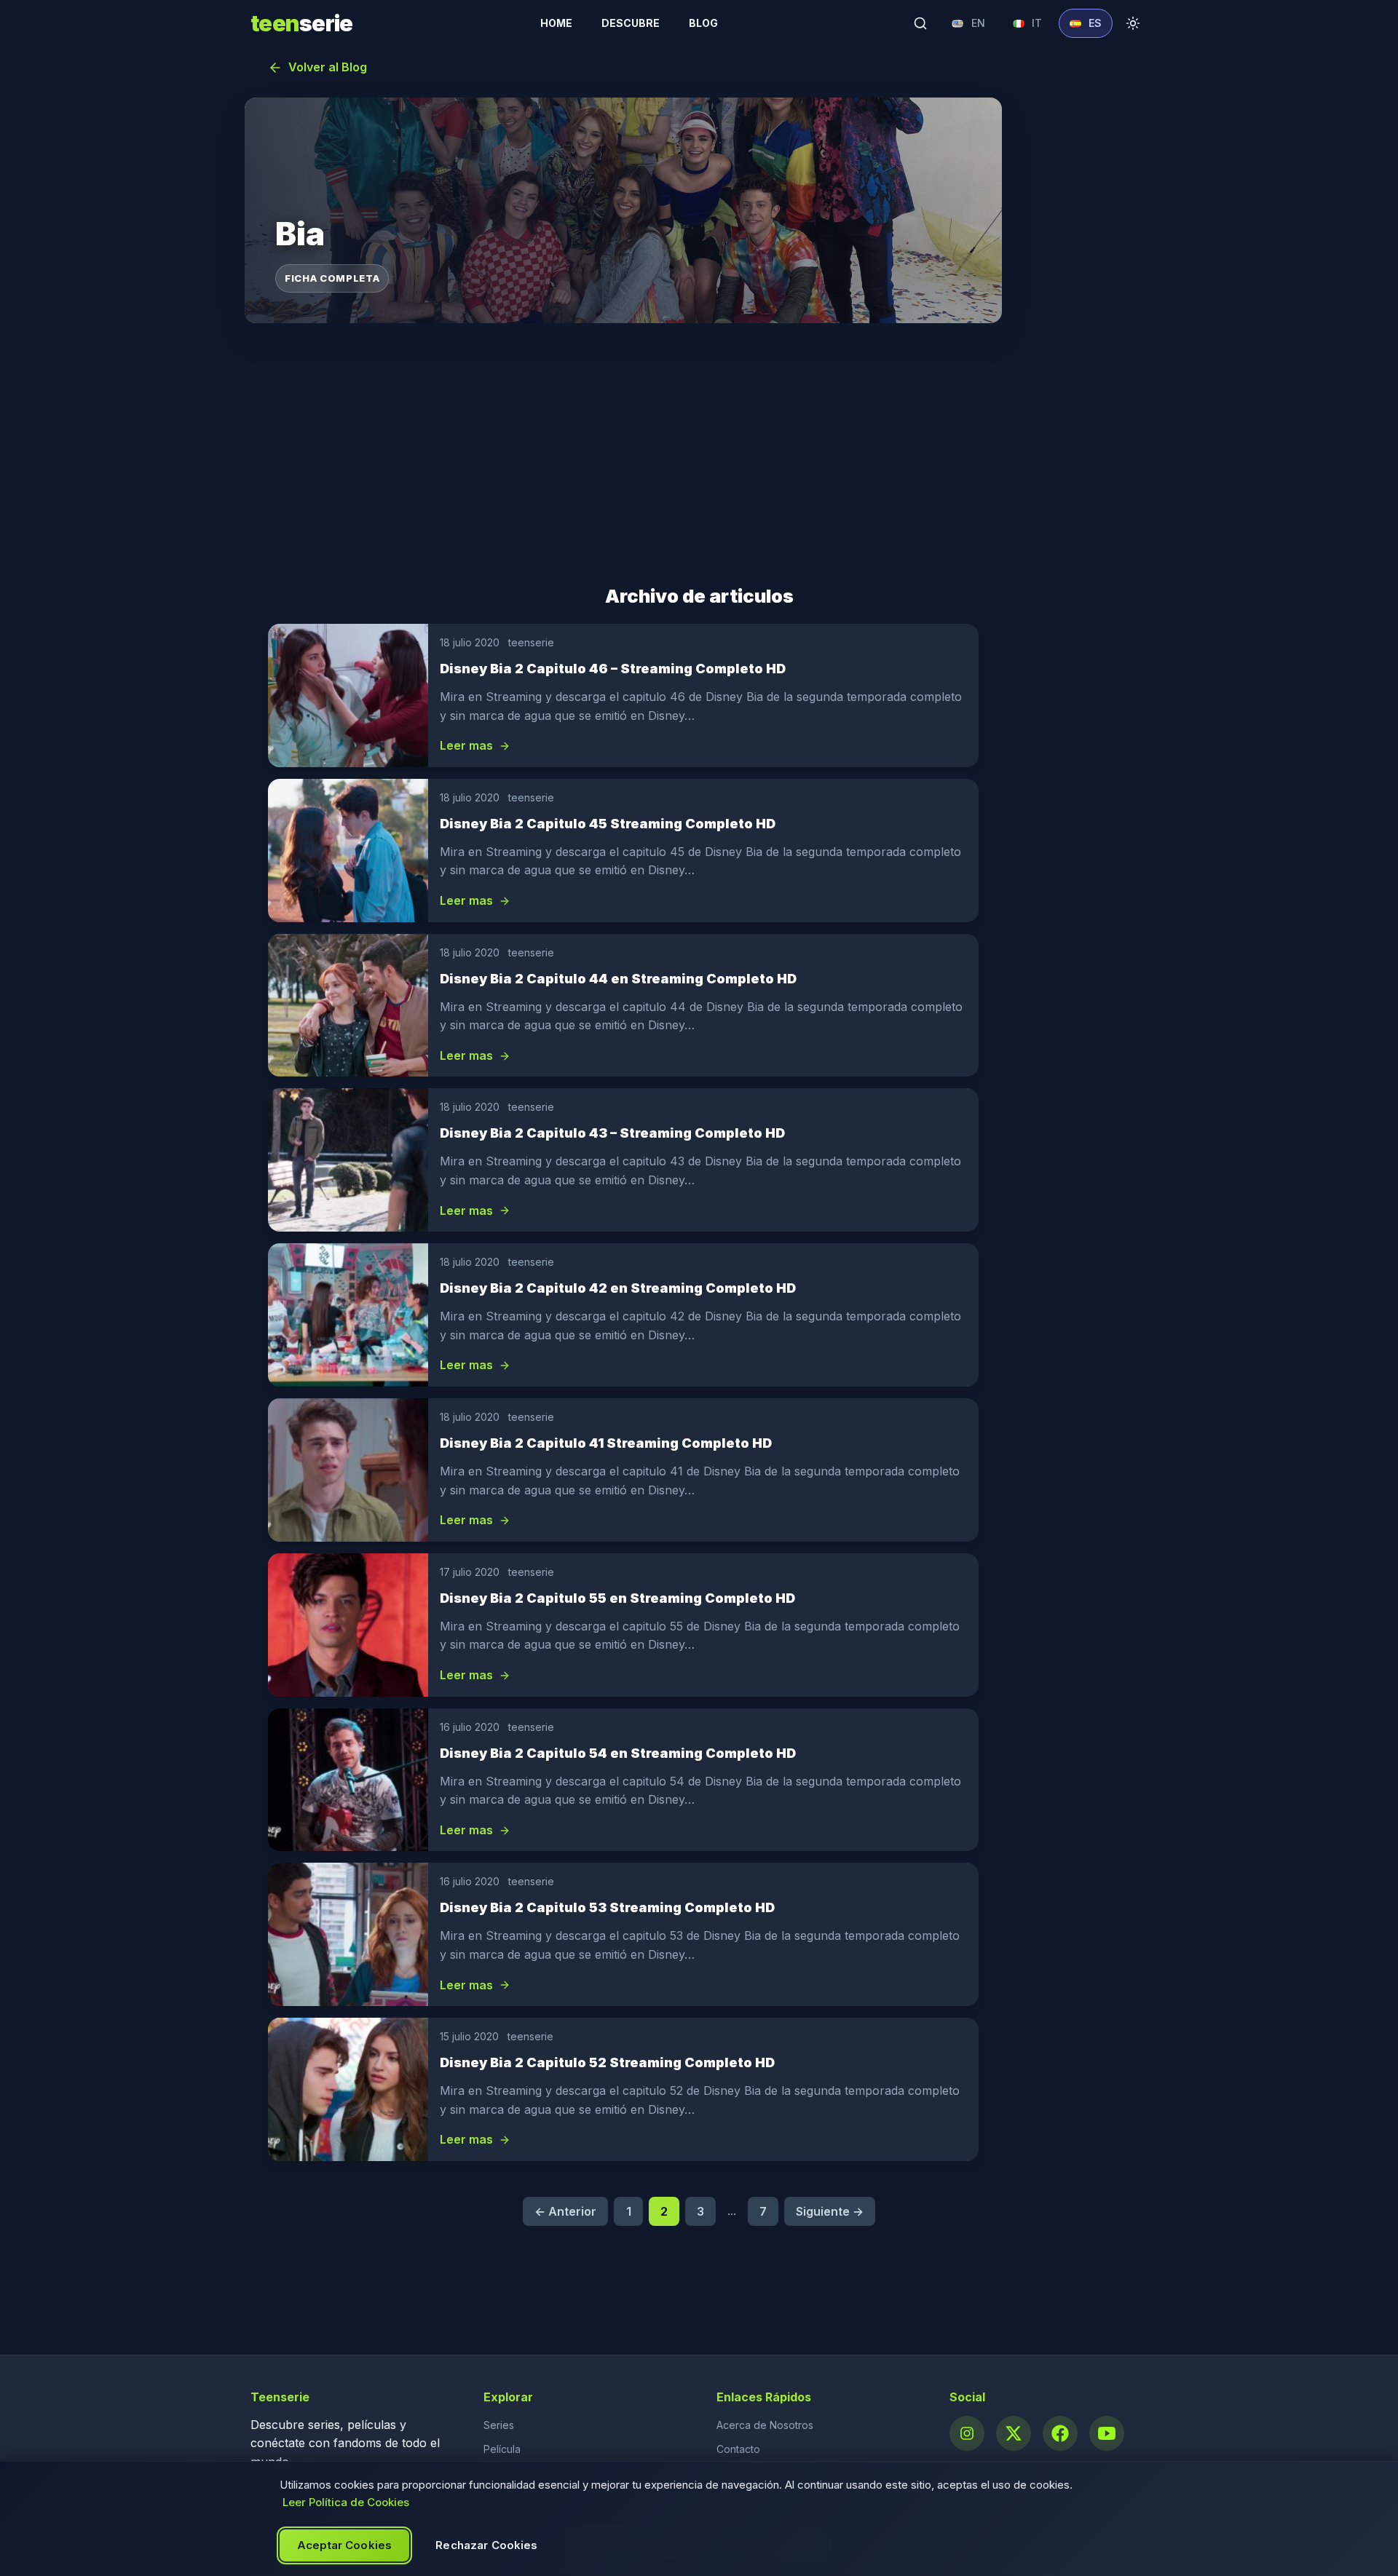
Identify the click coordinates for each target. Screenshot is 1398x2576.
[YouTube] (1107, 2433)
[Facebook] (1060, 2433)
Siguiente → (830, 2211)
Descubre (631, 23)
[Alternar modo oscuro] (1133, 23)
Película (502, 2449)
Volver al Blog (328, 67)
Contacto (738, 2449)
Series (499, 2425)
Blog (703, 23)
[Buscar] (920, 23)
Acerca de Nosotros (765, 2425)
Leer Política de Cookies (346, 2502)
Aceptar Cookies (344, 2545)
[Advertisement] (699, 454)
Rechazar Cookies (486, 2545)
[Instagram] (967, 2433)
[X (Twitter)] (1014, 2433)
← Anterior (565, 2211)
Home (556, 23)
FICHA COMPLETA (332, 278)
